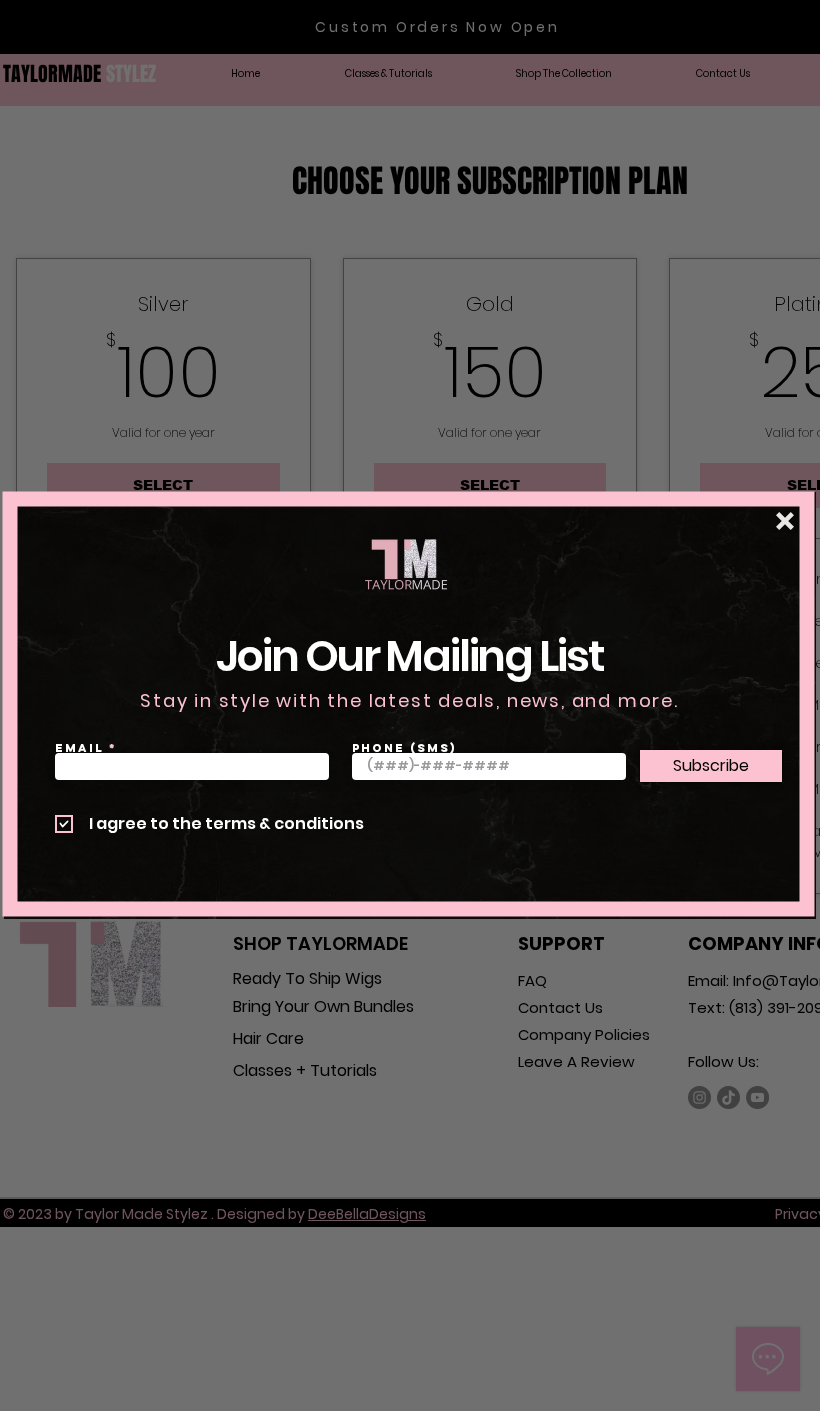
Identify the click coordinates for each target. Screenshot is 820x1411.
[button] (785, 521)
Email (79, 748)
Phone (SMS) (404, 748)
